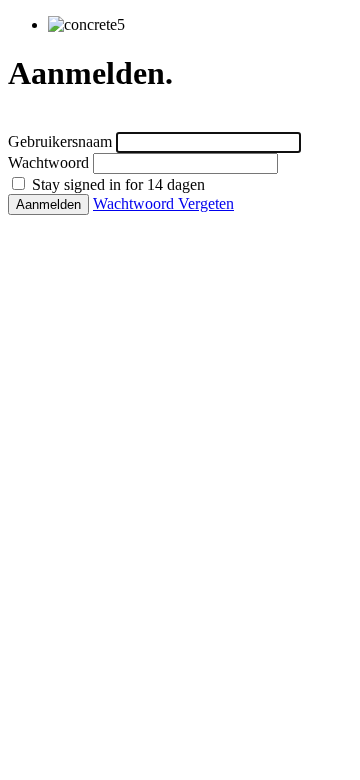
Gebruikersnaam (60, 141)
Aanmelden (48, 204)
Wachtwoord (48, 162)
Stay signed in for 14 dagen (116, 184)
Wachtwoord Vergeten (163, 203)
